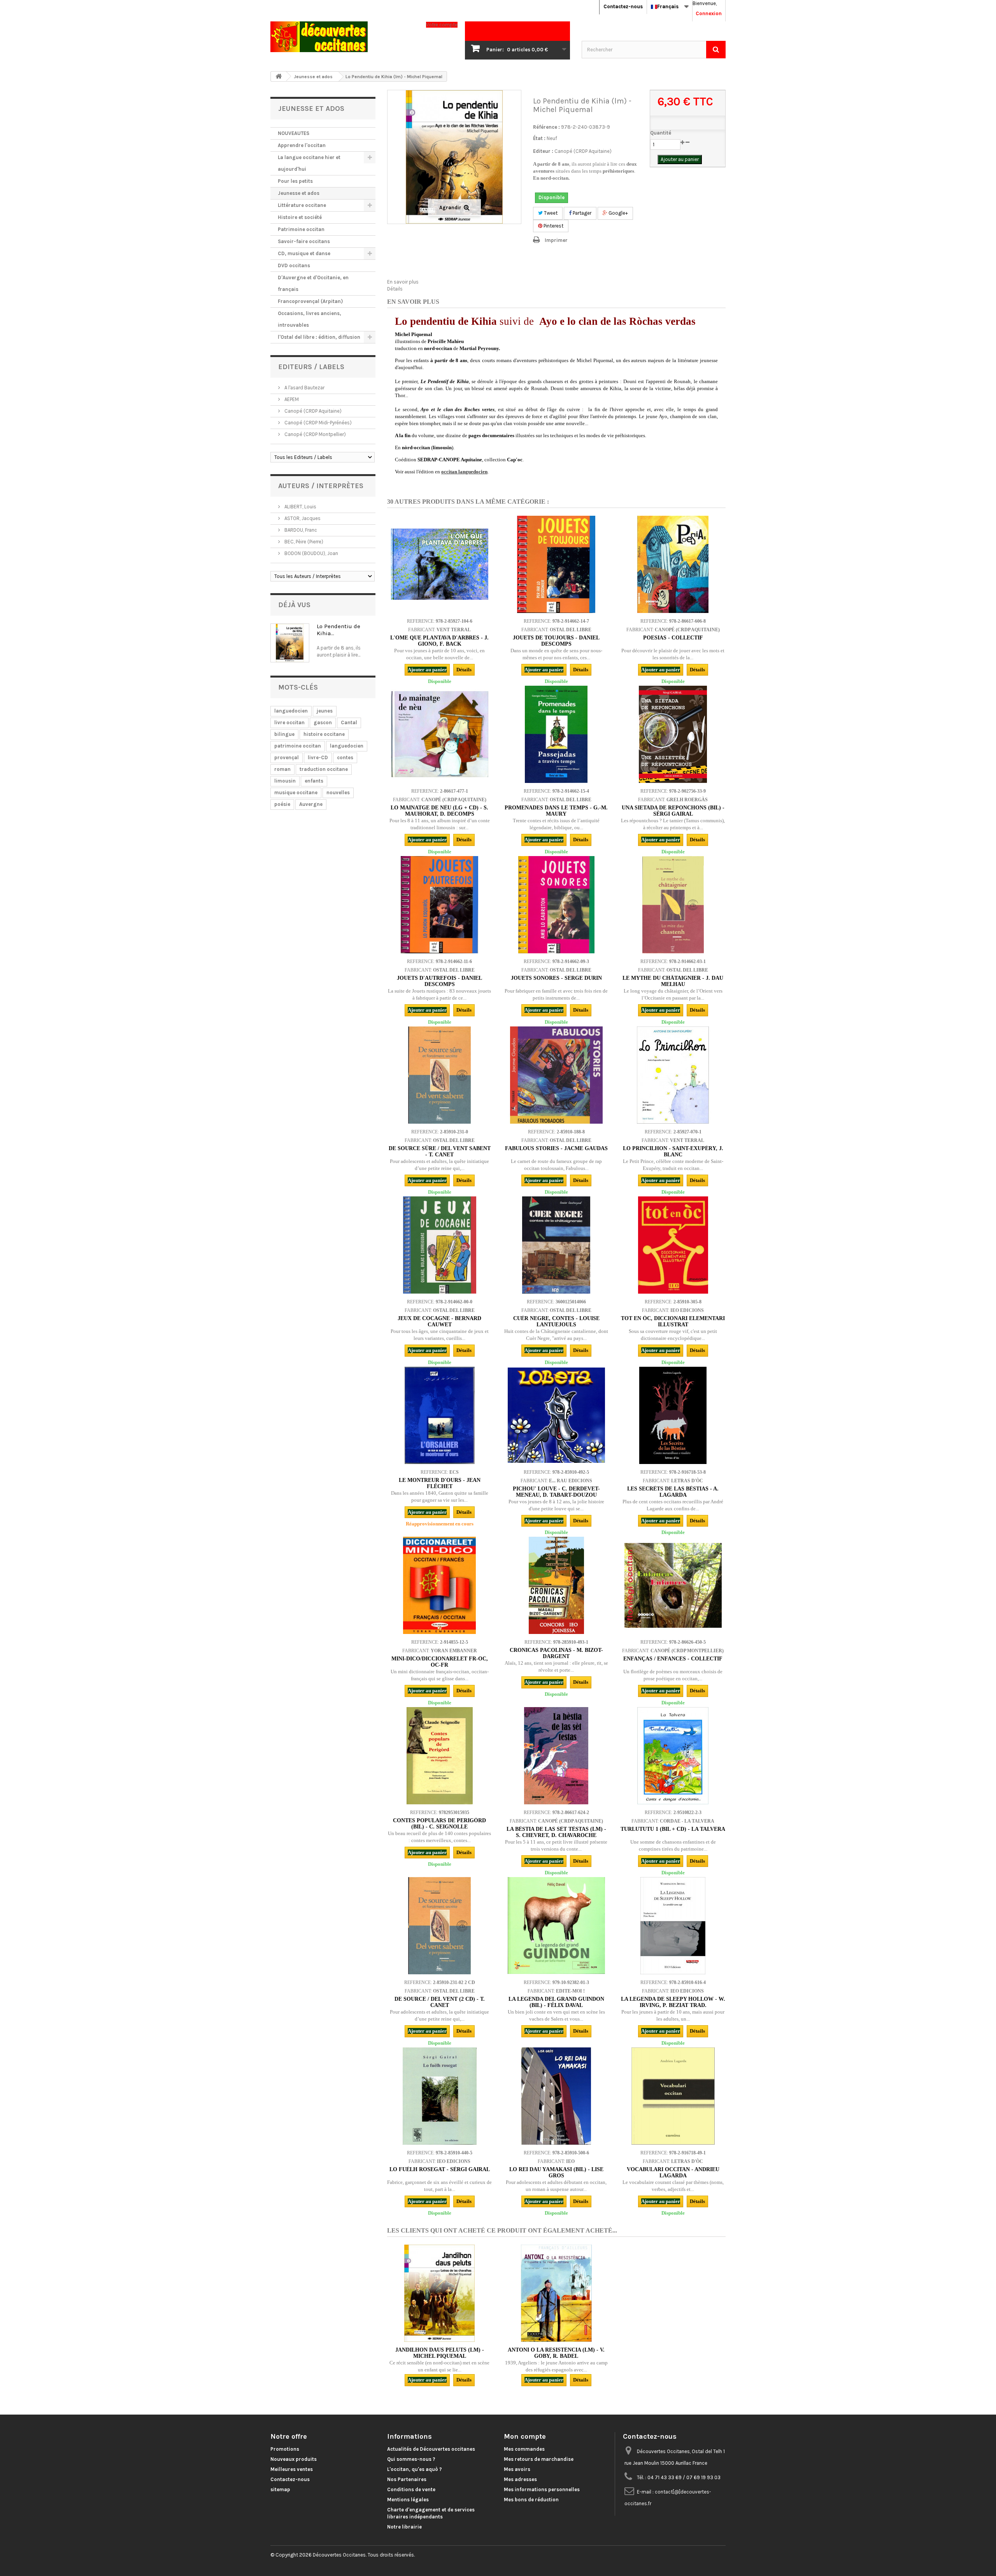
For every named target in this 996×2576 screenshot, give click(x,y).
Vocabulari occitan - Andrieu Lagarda (673, 2172)
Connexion (709, 13)
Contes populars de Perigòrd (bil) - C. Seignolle (439, 1824)
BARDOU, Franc (300, 530)
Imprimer (556, 240)
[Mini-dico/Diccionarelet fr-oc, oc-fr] (440, 1585)
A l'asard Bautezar (304, 388)
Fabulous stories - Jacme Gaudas (556, 1148)
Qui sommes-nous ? (411, 2459)
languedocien (291, 711)
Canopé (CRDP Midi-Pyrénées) (317, 423)
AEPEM (291, 399)
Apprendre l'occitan (302, 145)
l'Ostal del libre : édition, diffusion (319, 337)
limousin (285, 781)
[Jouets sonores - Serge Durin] (556, 905)
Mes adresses (520, 2479)
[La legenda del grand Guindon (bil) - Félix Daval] (556, 1926)
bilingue (284, 734)
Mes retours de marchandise (539, 2459)
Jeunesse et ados (299, 193)
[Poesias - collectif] (673, 564)
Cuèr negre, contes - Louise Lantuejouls (556, 1321)
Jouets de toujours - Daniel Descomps (556, 641)
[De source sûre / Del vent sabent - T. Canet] (440, 1075)
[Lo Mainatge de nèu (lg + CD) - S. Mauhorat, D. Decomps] (440, 734)
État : (539, 138)
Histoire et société (300, 217)
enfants (314, 781)
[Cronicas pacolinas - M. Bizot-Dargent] (556, 1585)
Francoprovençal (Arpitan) (310, 301)
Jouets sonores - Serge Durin (556, 978)
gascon (323, 722)
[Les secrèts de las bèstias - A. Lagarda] (673, 1415)
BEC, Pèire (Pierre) (303, 542)
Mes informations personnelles (542, 2489)
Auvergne (311, 804)
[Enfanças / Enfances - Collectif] (673, 1585)
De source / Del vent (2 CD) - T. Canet (440, 2002)
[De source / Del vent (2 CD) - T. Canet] (440, 1926)
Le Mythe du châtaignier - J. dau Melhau (673, 981)
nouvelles (338, 792)
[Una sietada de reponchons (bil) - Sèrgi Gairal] (673, 734)
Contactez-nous (623, 6)
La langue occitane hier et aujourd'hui (309, 163)
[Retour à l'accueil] (279, 76)
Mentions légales (408, 2500)
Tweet (550, 213)
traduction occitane (324, 769)
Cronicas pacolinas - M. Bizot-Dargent (556, 1653)
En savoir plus (403, 282)
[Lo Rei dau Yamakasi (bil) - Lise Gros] (556, 2096)
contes (345, 757)
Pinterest (553, 226)
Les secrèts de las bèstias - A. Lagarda (673, 1492)
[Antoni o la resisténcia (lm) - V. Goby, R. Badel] (556, 2293)
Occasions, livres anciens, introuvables (309, 319)
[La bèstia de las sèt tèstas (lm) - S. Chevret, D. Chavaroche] (556, 1756)
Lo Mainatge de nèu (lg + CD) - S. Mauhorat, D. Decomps (439, 811)
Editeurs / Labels (311, 367)
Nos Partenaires (407, 2479)
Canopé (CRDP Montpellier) (315, 434)
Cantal (349, 722)
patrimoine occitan (298, 746)
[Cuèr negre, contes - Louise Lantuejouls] (556, 1245)
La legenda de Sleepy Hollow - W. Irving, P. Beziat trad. (673, 2002)
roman (282, 769)
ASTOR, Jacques (302, 518)
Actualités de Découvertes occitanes (431, 2449)
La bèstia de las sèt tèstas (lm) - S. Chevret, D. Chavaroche (556, 1832)
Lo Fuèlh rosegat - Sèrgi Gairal (440, 2169)
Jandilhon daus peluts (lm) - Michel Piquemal (440, 2353)
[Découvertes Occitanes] (342, 37)
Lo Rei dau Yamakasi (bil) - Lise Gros (556, 2172)
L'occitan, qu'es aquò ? (415, 2469)
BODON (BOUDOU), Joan (311, 553)
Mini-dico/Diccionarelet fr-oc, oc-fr (440, 1662)
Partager (581, 213)
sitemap (280, 2489)
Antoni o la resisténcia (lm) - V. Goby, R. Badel (556, 2353)
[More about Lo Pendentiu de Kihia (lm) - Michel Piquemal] (290, 643)
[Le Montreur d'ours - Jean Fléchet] (440, 1415)
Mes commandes (524, 2449)
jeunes (325, 711)
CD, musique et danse (304, 253)
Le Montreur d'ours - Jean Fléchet (440, 1483)
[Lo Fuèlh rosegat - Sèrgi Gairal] (440, 2096)
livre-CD (318, 757)
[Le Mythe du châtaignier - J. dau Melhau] (673, 905)
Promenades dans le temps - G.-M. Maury (556, 811)
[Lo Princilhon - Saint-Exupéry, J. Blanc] (673, 1075)
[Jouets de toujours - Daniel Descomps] (556, 564)
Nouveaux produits (294, 2459)
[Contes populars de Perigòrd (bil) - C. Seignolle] (440, 1756)
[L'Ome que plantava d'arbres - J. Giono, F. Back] (440, 564)
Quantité (661, 133)
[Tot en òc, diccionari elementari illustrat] (673, 1245)
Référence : (546, 127)
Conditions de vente (411, 2489)
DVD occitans (294, 265)
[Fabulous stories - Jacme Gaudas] (556, 1075)
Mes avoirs (517, 2469)
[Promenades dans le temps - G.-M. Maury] (556, 734)
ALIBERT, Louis (300, 507)
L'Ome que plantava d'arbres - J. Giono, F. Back (439, 641)
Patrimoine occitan (301, 229)
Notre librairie (404, 2527)
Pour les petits (295, 181)
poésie (282, 804)
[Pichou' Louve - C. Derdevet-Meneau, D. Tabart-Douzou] (556, 1415)
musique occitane (296, 792)
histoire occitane (324, 734)
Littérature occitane (302, 205)
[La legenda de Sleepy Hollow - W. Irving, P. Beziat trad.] (673, 1926)
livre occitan (289, 722)
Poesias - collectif (673, 638)
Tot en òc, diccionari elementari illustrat (673, 1321)
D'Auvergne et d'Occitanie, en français (313, 283)
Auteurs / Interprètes (321, 486)
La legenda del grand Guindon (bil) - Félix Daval (556, 2002)
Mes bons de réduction (531, 2500)
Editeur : (543, 151)
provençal (287, 757)
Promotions (285, 2449)
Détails (395, 289)
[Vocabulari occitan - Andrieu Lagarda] (673, 2096)
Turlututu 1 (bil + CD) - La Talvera (673, 1829)
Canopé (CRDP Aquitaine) (312, 411)
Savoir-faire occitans (304, 241)
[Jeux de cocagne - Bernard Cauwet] (440, 1245)
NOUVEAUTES (294, 133)
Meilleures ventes (292, 2469)
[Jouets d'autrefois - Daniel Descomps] (440, 905)
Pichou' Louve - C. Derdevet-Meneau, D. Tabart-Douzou (556, 1492)
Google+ (618, 213)
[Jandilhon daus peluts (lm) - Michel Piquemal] (440, 2293)
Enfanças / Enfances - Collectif (673, 1659)
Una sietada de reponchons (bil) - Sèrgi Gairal (673, 811)
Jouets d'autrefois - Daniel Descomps (439, 981)
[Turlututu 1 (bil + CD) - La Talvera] (673, 1756)
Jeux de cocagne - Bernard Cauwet (439, 1321)
